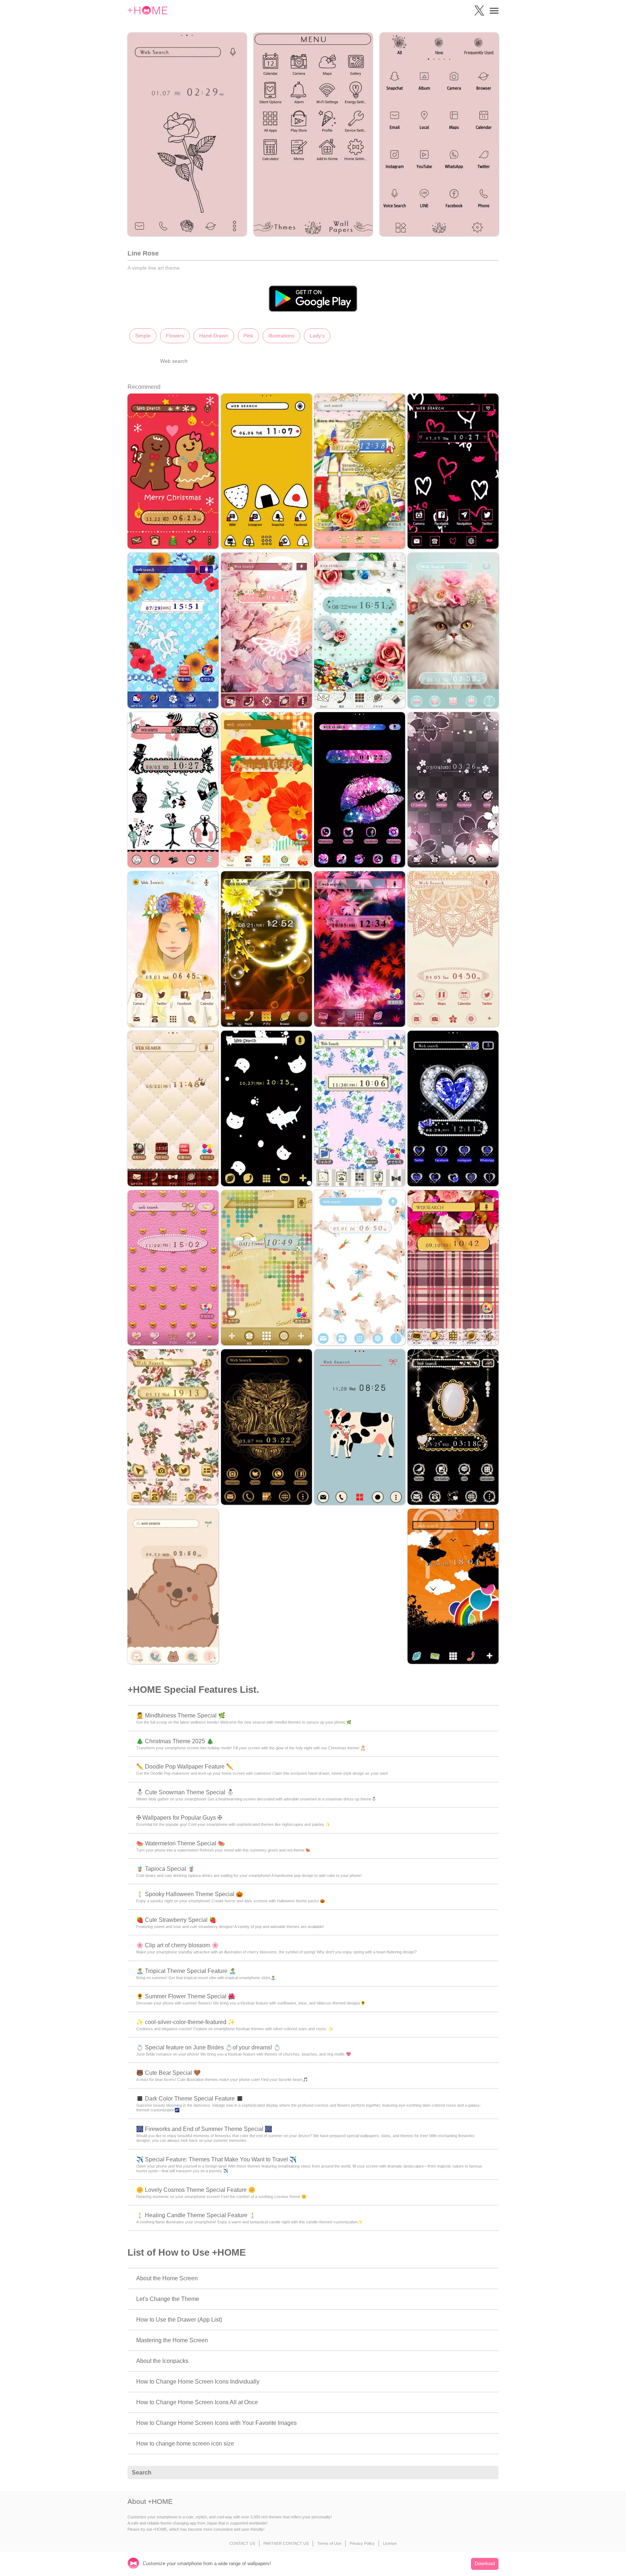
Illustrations (281, 336)
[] (489, 2473)
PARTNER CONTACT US (286, 2543)
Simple (143, 336)
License (390, 2543)
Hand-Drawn (214, 336)
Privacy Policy (362, 2543)
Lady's (317, 336)
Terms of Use (329, 2543)
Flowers (175, 336)
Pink (248, 336)
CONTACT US (242, 2543)
